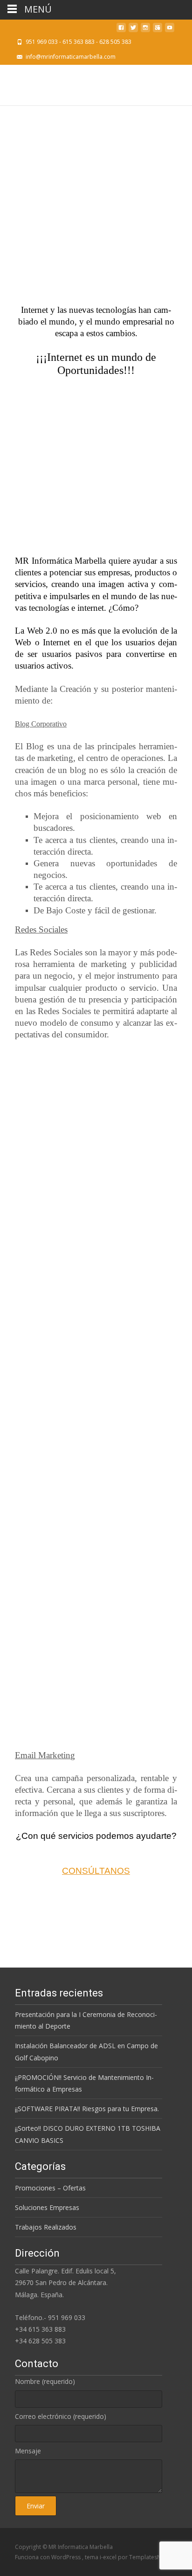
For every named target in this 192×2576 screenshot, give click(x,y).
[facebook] (121, 30)
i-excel (109, 2557)
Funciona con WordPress (48, 2557)
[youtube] (170, 30)
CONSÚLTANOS (96, 1871)
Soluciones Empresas (47, 2207)
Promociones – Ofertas (50, 2188)
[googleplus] (158, 30)
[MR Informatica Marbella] (19, 83)
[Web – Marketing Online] (96, 209)
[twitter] (133, 30)
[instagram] (145, 30)
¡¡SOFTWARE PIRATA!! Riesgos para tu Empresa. (87, 2109)
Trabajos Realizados (46, 2227)
